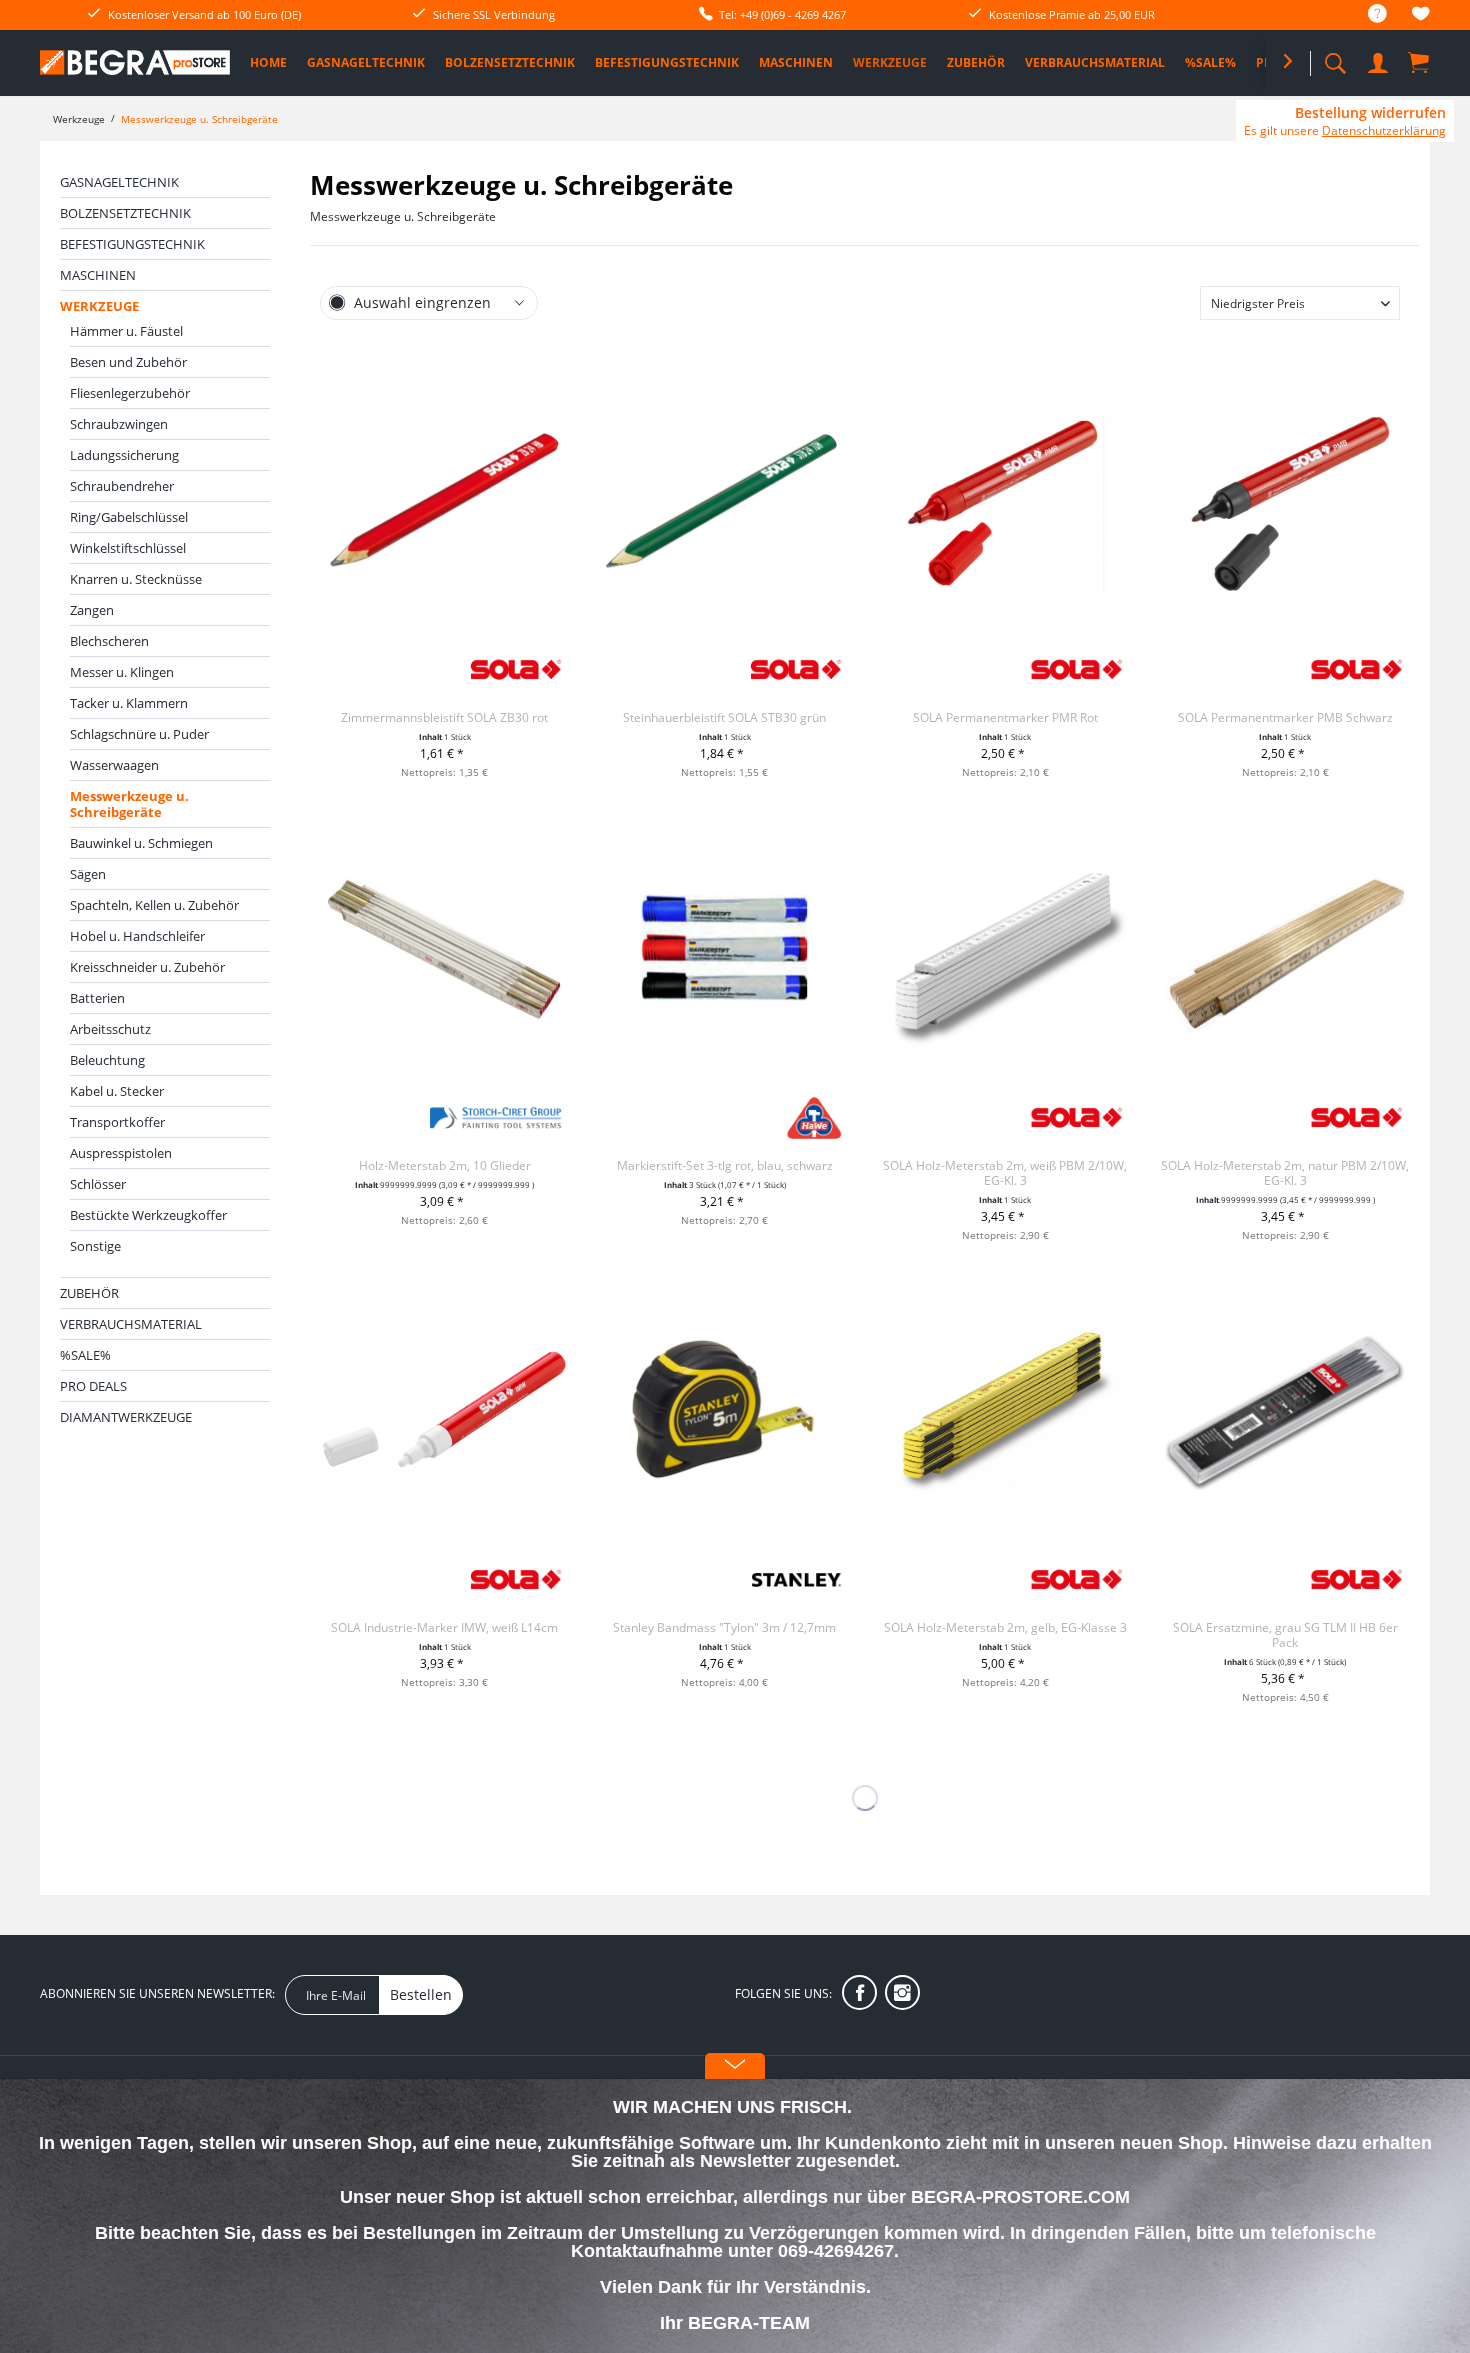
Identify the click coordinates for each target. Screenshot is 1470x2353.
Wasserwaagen (114, 765)
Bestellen (421, 1994)
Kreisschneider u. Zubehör (147, 967)
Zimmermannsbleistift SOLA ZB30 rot (444, 717)
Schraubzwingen (119, 424)
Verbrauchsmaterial (131, 1324)
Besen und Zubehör (128, 362)
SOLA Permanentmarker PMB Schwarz (1285, 717)
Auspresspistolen (121, 1153)
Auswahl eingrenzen (422, 302)
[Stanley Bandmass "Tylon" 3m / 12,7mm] (724, 1410)
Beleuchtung (107, 1060)
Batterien (97, 998)
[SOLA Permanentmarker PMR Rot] (1005, 500)
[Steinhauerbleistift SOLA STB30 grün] (724, 500)
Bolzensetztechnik (125, 213)
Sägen (88, 874)
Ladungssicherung (124, 455)
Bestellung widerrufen (1370, 113)
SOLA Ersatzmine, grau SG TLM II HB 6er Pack (1285, 1635)
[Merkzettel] (1421, 16)
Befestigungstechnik (132, 244)
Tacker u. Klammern (129, 703)
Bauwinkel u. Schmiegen (141, 843)
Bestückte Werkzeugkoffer (148, 1215)
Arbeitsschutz (110, 1029)
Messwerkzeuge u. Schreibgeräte (129, 804)
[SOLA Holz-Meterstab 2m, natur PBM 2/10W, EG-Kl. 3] (1285, 948)
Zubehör (89, 1293)
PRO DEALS (93, 1386)
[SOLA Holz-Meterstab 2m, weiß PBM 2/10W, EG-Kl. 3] (1005, 948)
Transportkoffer (117, 1122)
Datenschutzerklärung (1384, 130)
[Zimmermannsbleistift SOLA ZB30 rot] (444, 500)
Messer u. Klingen (122, 672)
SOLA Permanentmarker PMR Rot (1005, 717)
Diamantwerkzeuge (126, 1417)
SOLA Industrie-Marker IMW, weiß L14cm (444, 1627)
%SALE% (85, 1355)
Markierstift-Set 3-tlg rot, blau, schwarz (725, 1165)
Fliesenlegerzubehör (130, 393)
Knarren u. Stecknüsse (136, 579)
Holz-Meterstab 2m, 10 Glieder (445, 1165)
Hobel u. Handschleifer (137, 936)
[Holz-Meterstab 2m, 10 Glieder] (444, 948)
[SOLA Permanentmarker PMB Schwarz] (1285, 500)
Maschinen (98, 275)
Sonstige (95, 1246)
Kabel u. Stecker (117, 1091)
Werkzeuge (99, 306)
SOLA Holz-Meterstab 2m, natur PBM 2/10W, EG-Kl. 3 (1285, 1173)
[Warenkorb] (1420, 62)
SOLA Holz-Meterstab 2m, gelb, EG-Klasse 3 (1005, 1627)
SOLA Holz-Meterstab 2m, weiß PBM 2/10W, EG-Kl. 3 (1005, 1173)
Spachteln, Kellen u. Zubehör (154, 905)
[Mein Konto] (1380, 59)
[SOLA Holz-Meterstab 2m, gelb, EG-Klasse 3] (1005, 1410)
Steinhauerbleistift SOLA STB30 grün (724, 717)
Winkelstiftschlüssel (128, 548)
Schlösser (98, 1184)
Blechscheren (109, 641)
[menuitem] (1367, 14)
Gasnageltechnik (119, 182)
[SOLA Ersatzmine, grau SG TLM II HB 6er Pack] (1285, 1410)
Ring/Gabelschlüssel (129, 517)
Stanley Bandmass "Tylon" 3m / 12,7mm (724, 1627)
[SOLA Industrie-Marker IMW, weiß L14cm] (444, 1410)
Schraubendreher (122, 486)
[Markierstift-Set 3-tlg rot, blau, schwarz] (724, 948)
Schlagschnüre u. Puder (139, 734)
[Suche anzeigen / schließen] (1335, 57)
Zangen (92, 610)
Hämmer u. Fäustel (126, 331)
